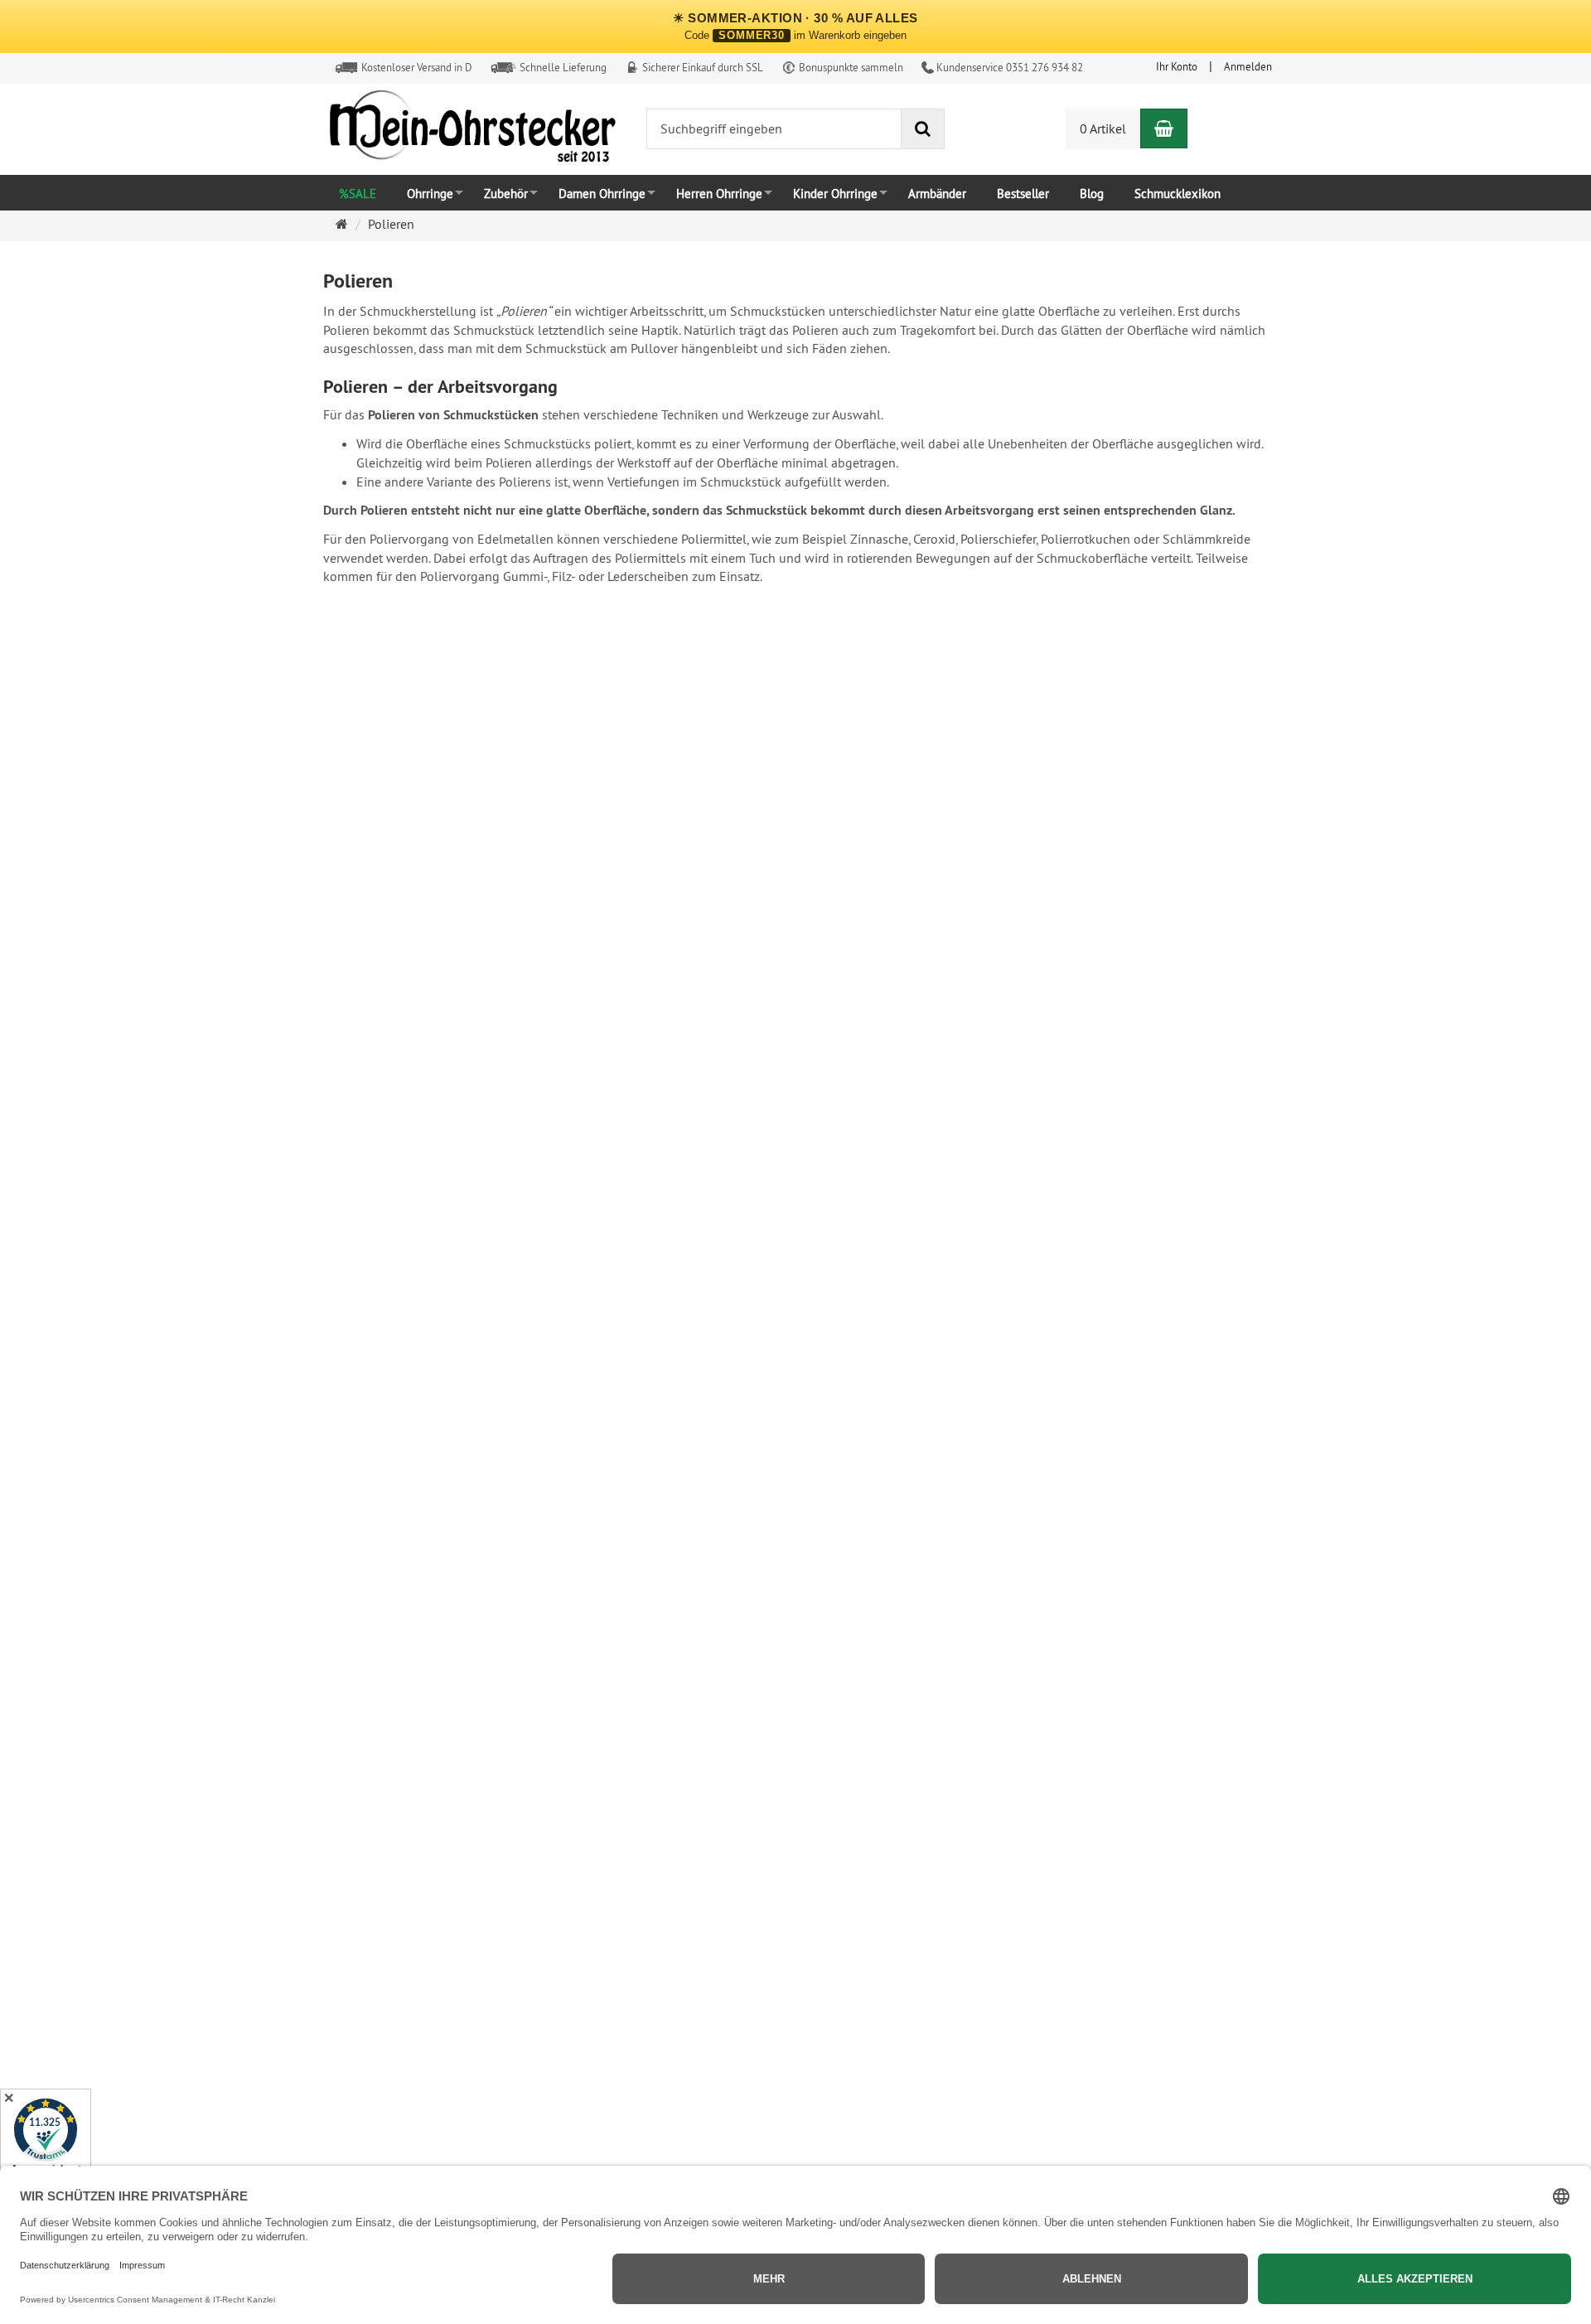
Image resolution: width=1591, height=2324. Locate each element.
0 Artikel (1103, 128)
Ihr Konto (1177, 66)
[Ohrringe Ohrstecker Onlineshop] (472, 130)
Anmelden (1248, 66)
